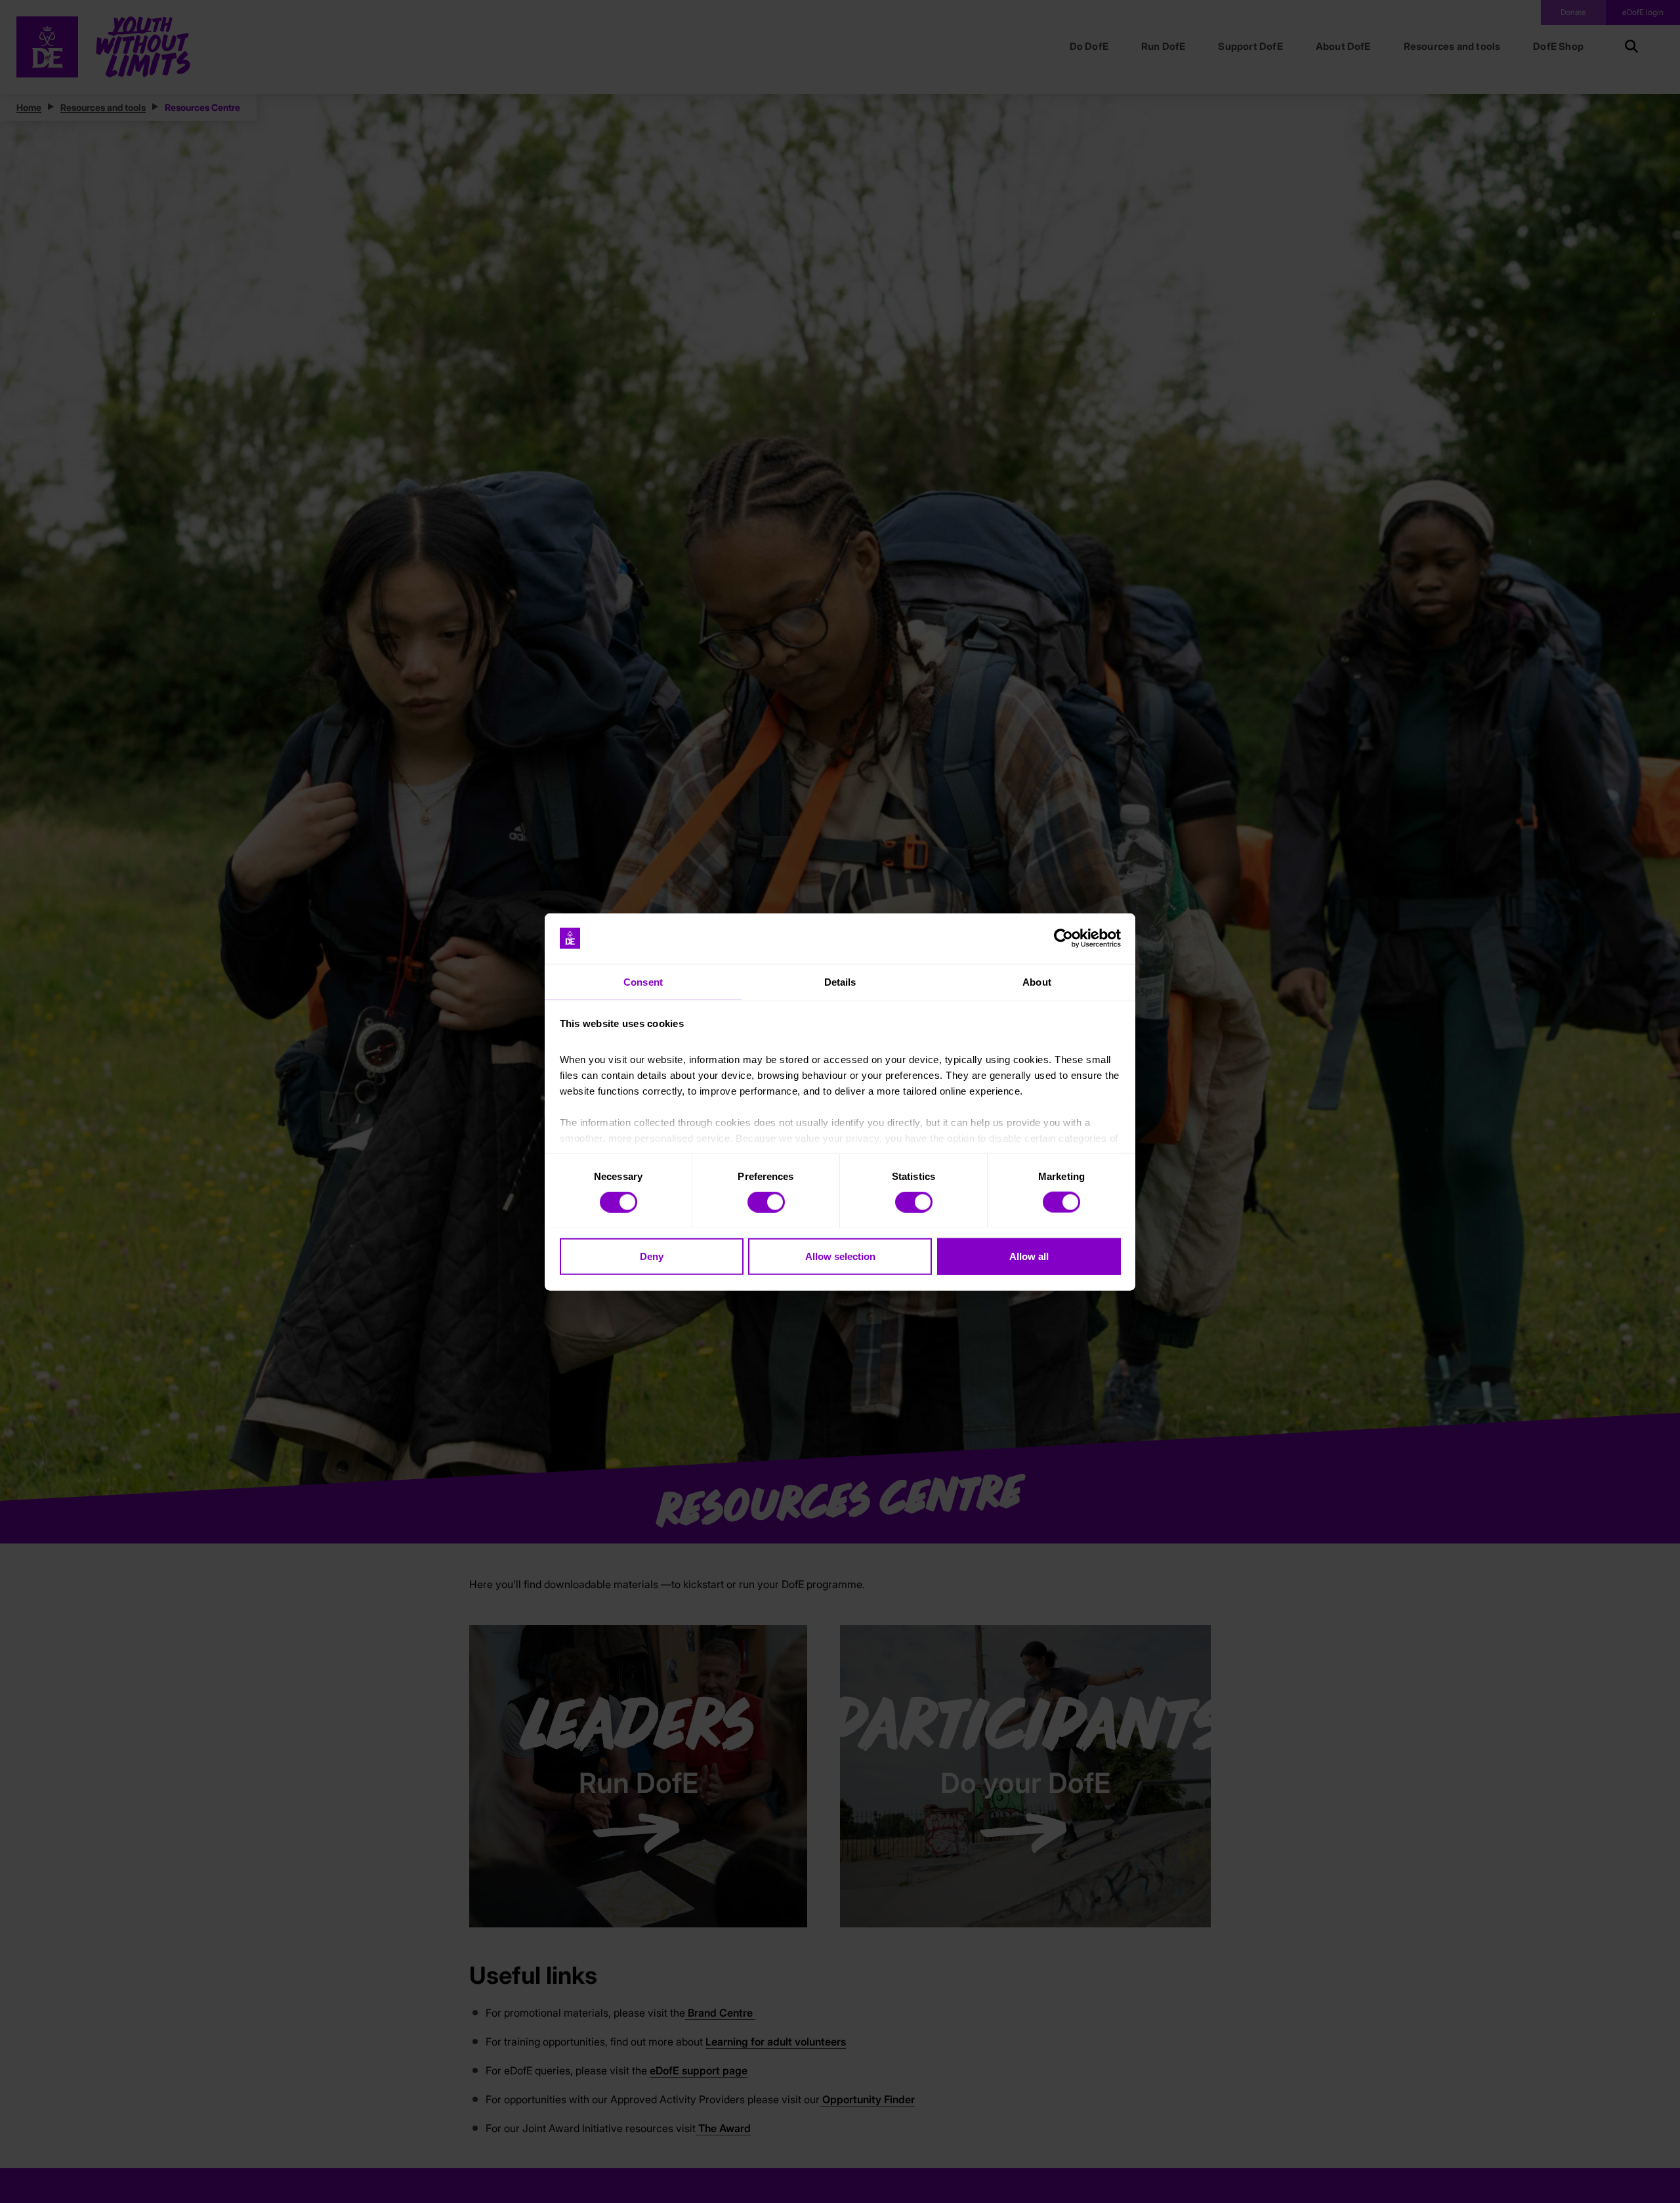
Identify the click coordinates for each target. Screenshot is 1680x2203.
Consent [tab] (643, 981)
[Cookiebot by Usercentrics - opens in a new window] (1063, 938)
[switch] (766, 1202)
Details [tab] (840, 981)
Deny (652, 1256)
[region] (840, 1101)
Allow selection (840, 1256)
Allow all (1029, 1256)
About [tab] (1037, 981)
